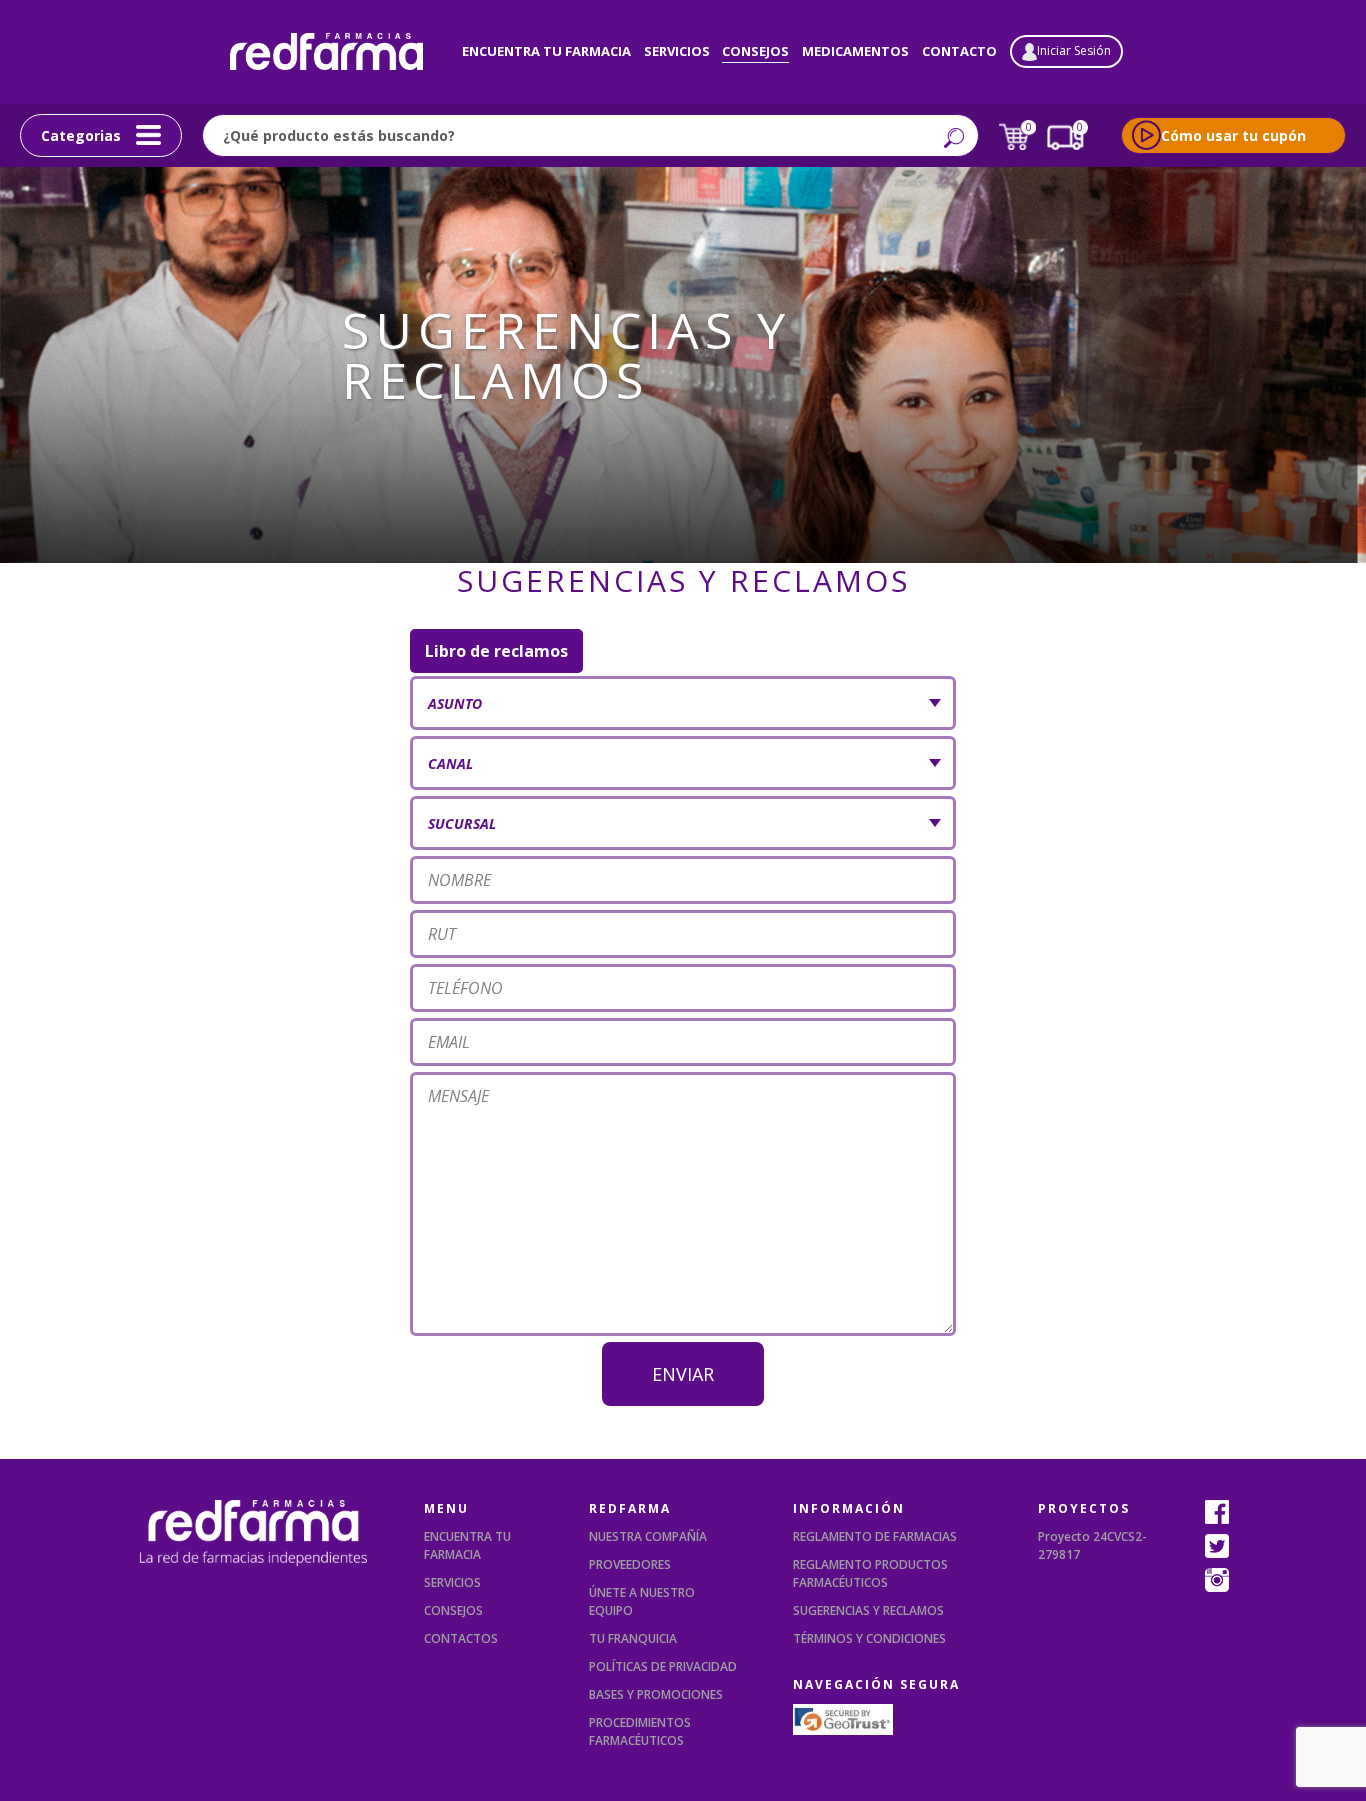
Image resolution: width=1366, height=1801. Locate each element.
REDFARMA (630, 1508)
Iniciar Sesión (1074, 50)
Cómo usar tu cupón (1233, 135)
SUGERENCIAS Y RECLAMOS (868, 1610)
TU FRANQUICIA (633, 1638)
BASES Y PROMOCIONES (656, 1694)
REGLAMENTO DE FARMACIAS (875, 1536)
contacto (959, 51)
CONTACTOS (461, 1638)
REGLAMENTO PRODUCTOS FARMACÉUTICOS (870, 1573)
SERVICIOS (452, 1582)
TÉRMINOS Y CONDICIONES (869, 1638)
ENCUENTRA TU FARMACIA (467, 1545)
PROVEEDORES (630, 1564)
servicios (677, 51)
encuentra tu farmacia (546, 51)
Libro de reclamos (496, 651)
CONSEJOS (453, 1610)
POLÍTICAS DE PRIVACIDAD (663, 1666)
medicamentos (855, 51)
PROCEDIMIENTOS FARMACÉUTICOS (640, 1731)
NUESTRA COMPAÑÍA (648, 1536)
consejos (755, 51)
